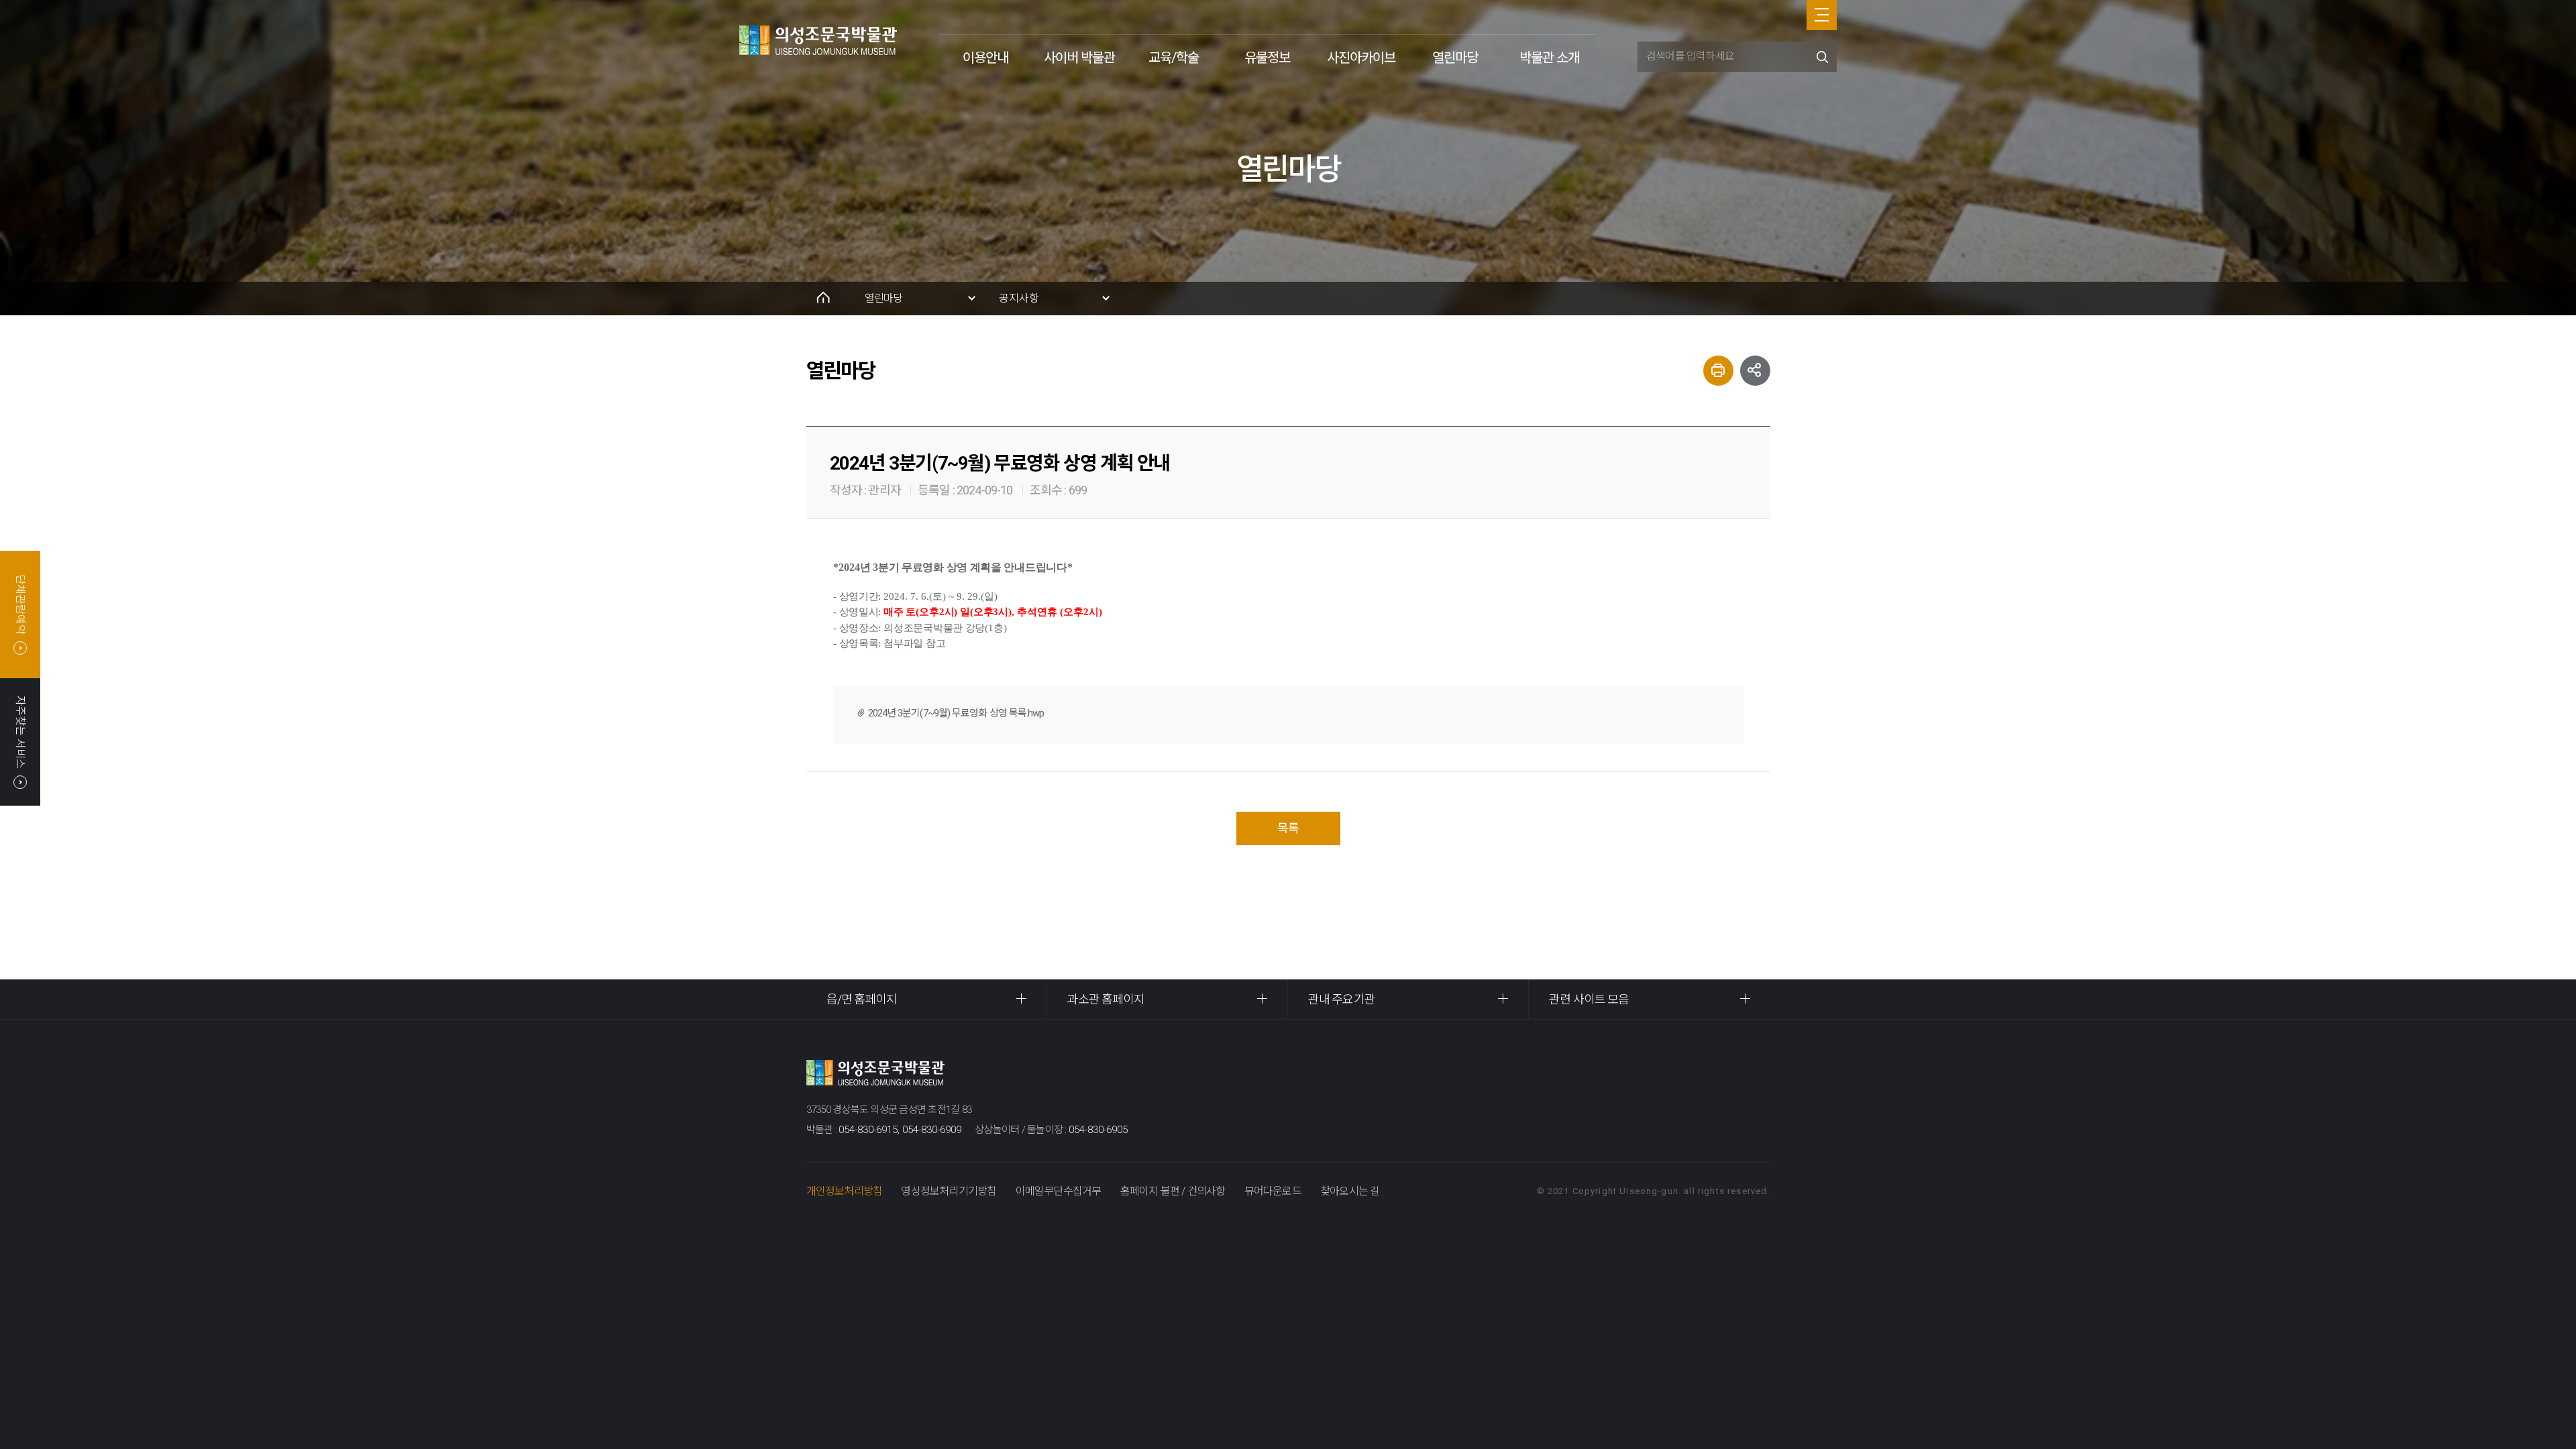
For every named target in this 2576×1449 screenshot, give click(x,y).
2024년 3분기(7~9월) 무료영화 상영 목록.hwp (957, 713)
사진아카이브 (1361, 58)
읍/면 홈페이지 (862, 999)
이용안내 (985, 58)
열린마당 (1455, 58)
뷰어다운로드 (1273, 1191)
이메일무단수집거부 (1059, 1191)
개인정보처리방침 (845, 1191)
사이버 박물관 (1079, 58)
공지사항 (1019, 298)
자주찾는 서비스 (20, 732)
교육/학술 (1174, 58)
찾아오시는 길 (1350, 1191)
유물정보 (1267, 58)
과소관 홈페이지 (1106, 999)
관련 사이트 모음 (1589, 999)
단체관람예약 (20, 604)
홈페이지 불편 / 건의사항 (1173, 1191)
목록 (1288, 828)
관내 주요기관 (1342, 999)
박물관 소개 (1549, 58)
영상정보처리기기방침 (949, 1191)
